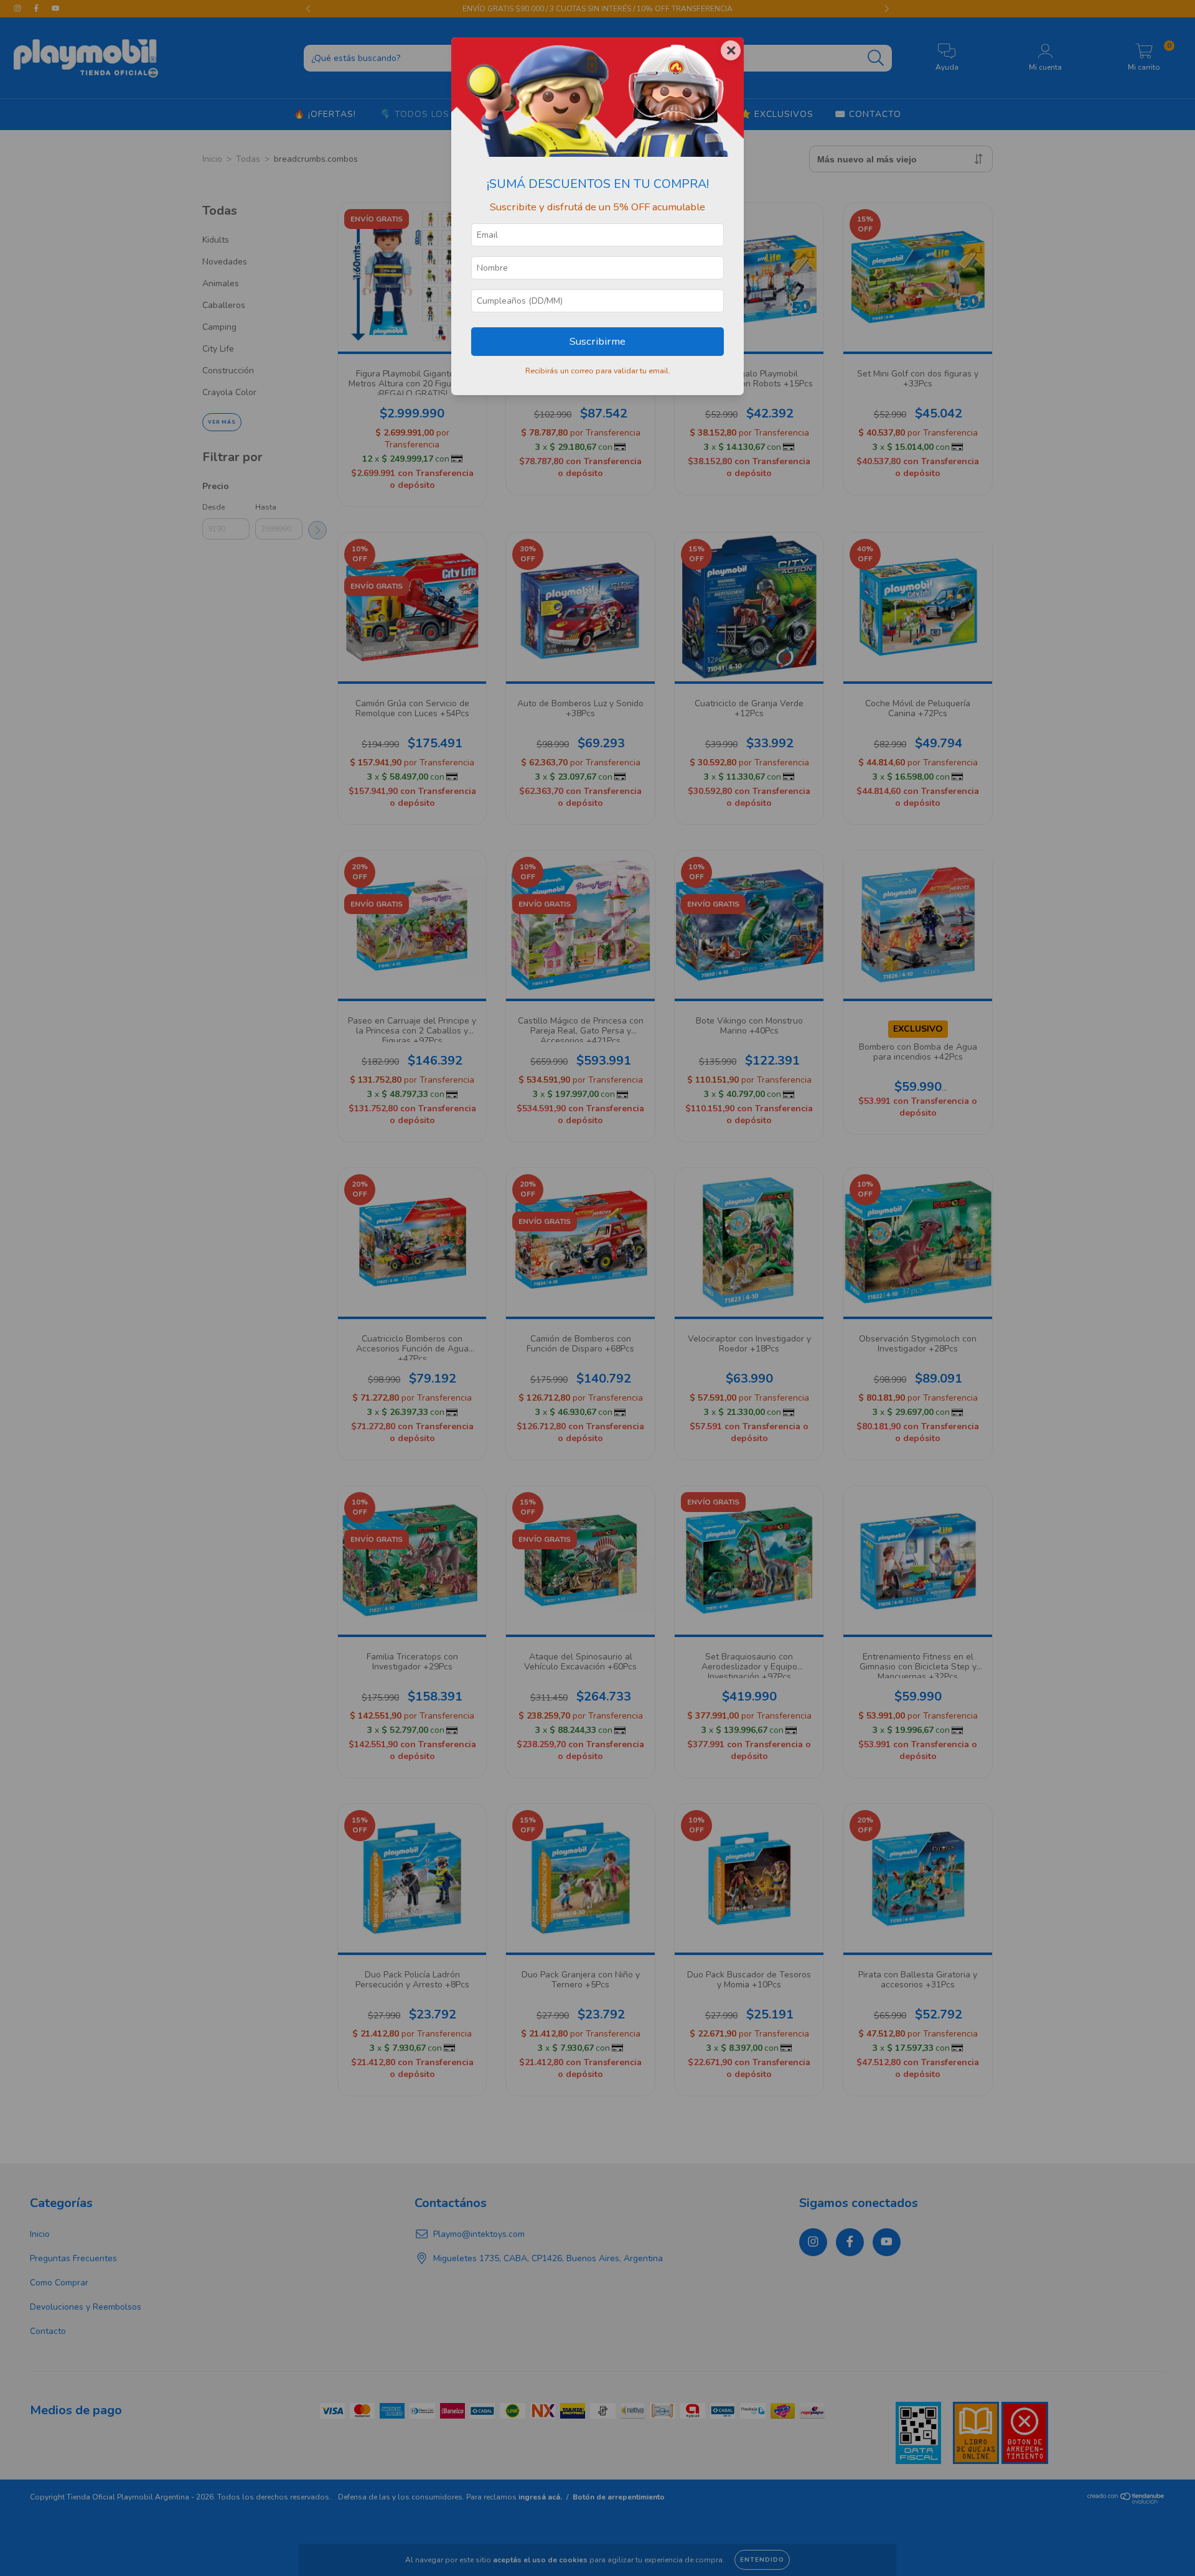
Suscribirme (597, 341)
